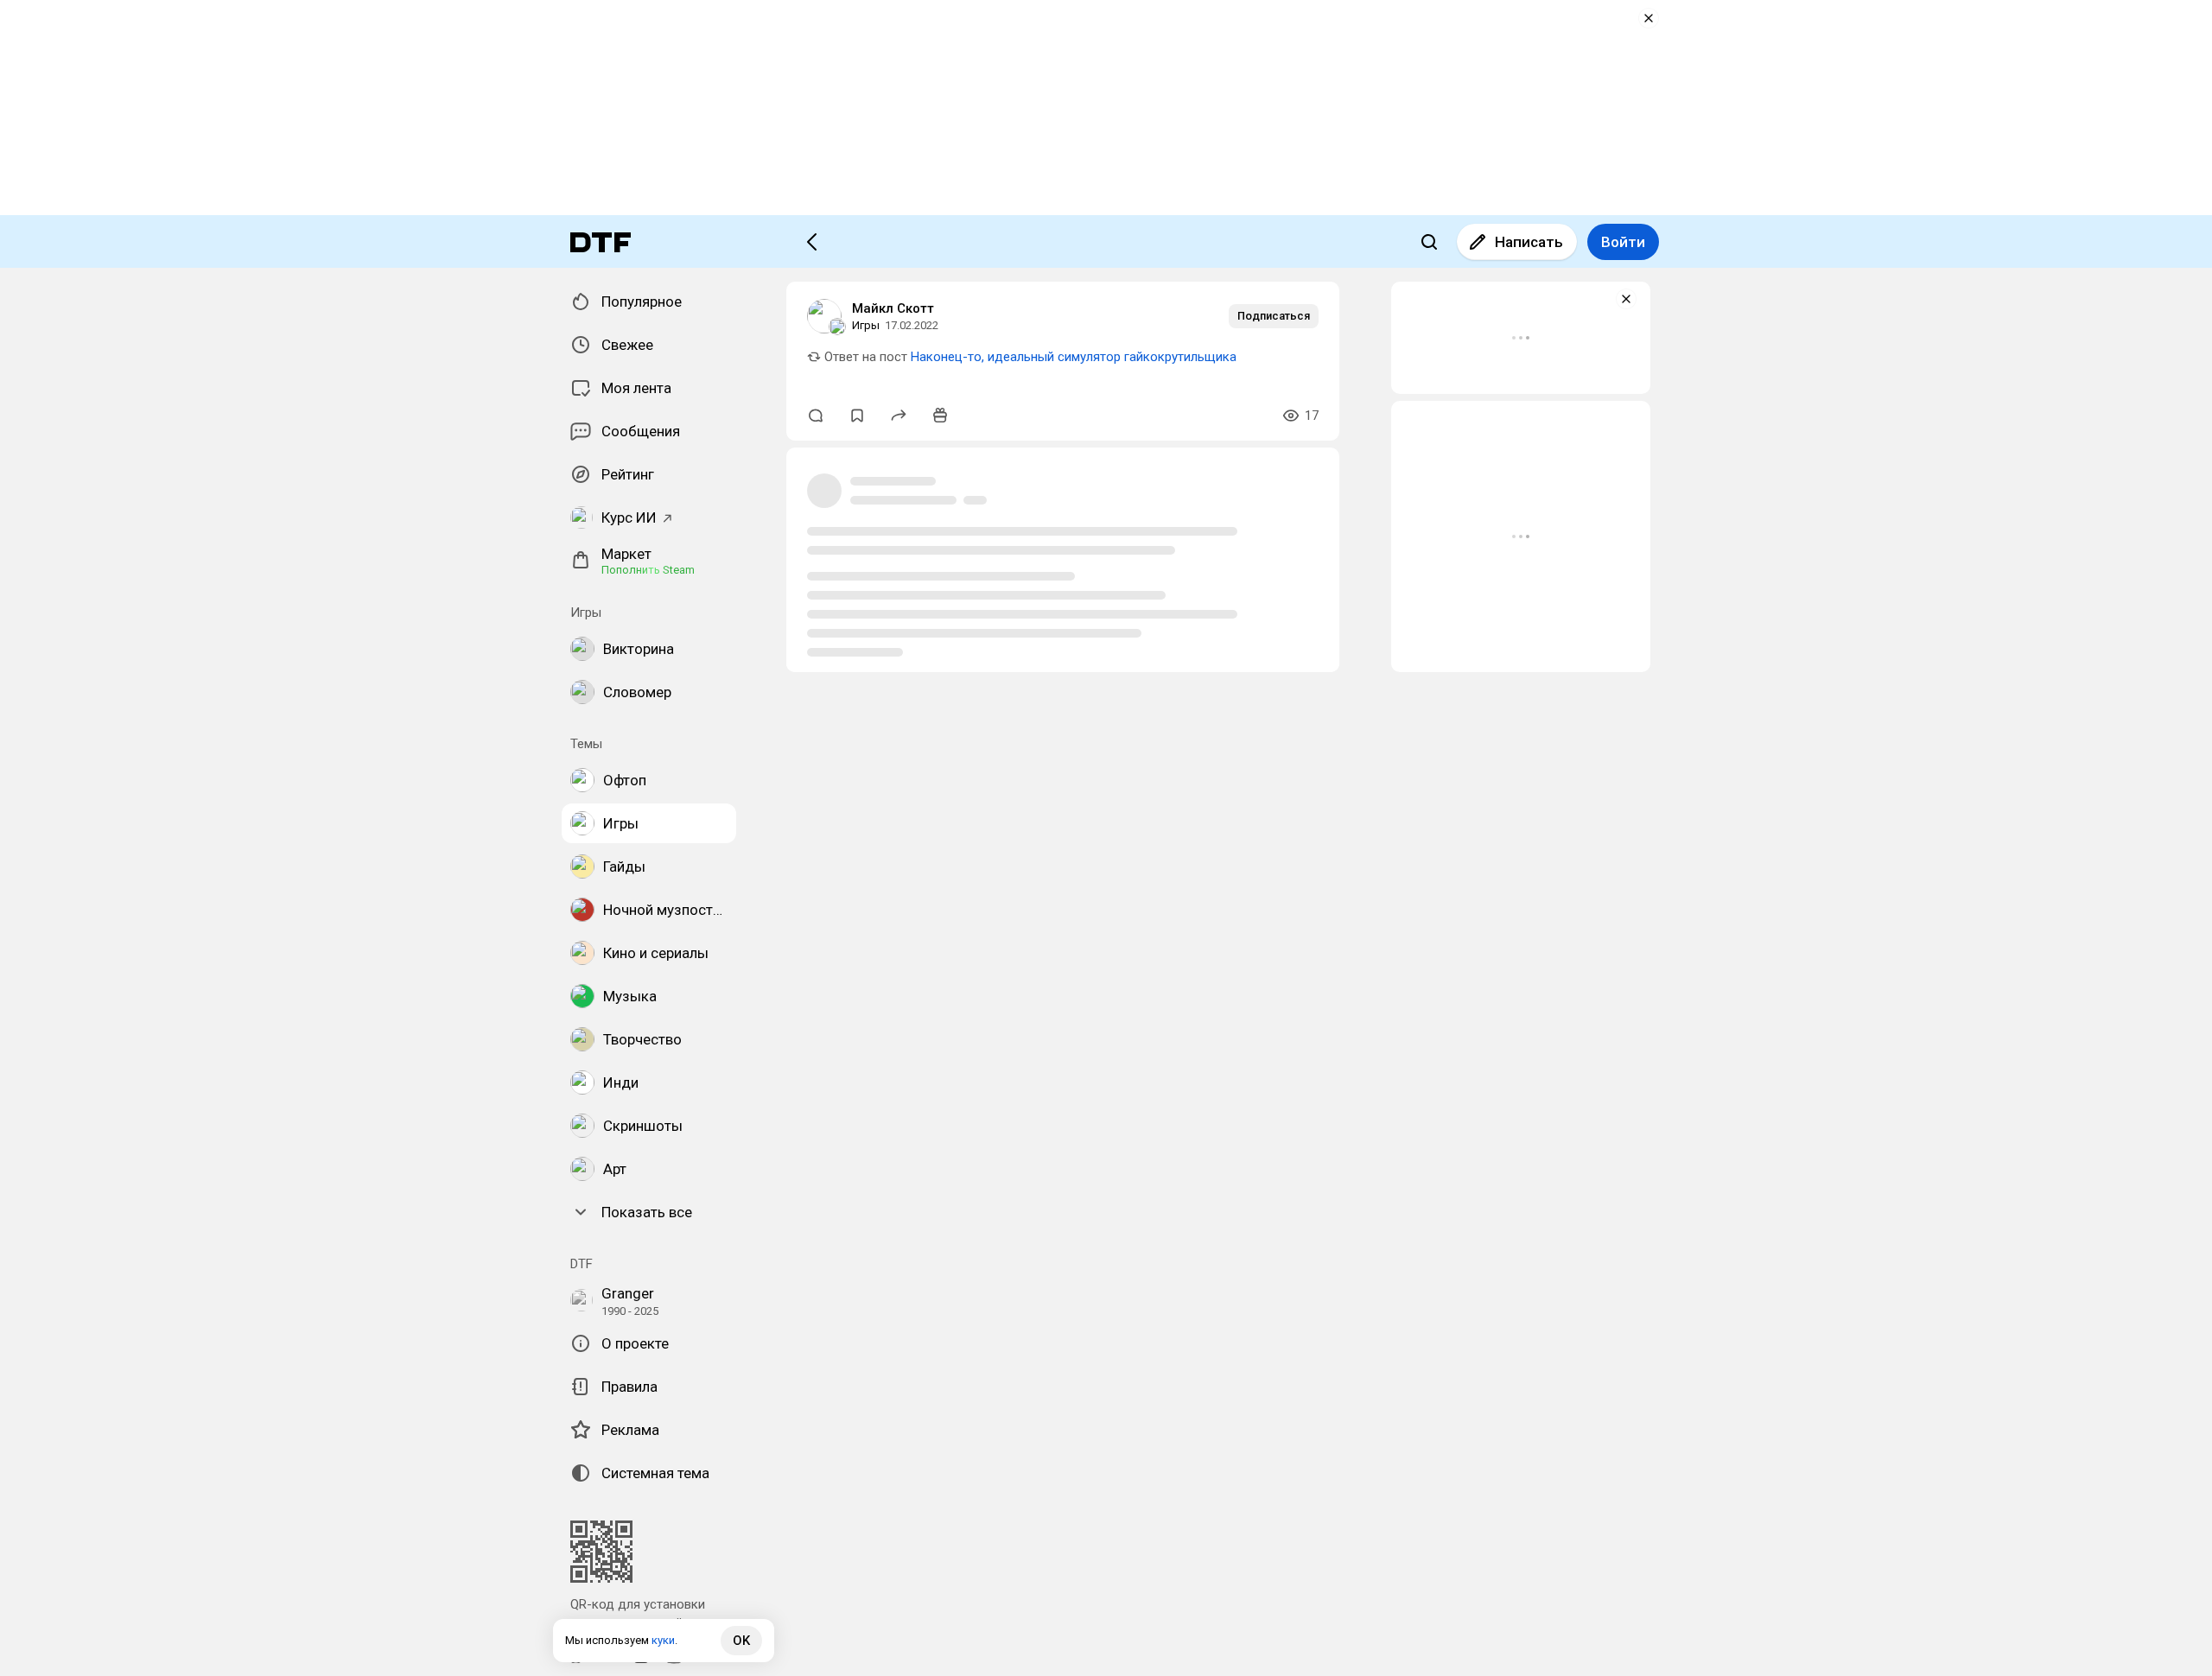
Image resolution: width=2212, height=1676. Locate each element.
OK (741, 1641)
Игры (866, 325)
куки (663, 1640)
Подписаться (1274, 316)
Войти (1623, 242)
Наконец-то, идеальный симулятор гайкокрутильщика (1074, 357)
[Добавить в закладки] (857, 416)
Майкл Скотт (893, 308)
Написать (1529, 242)
